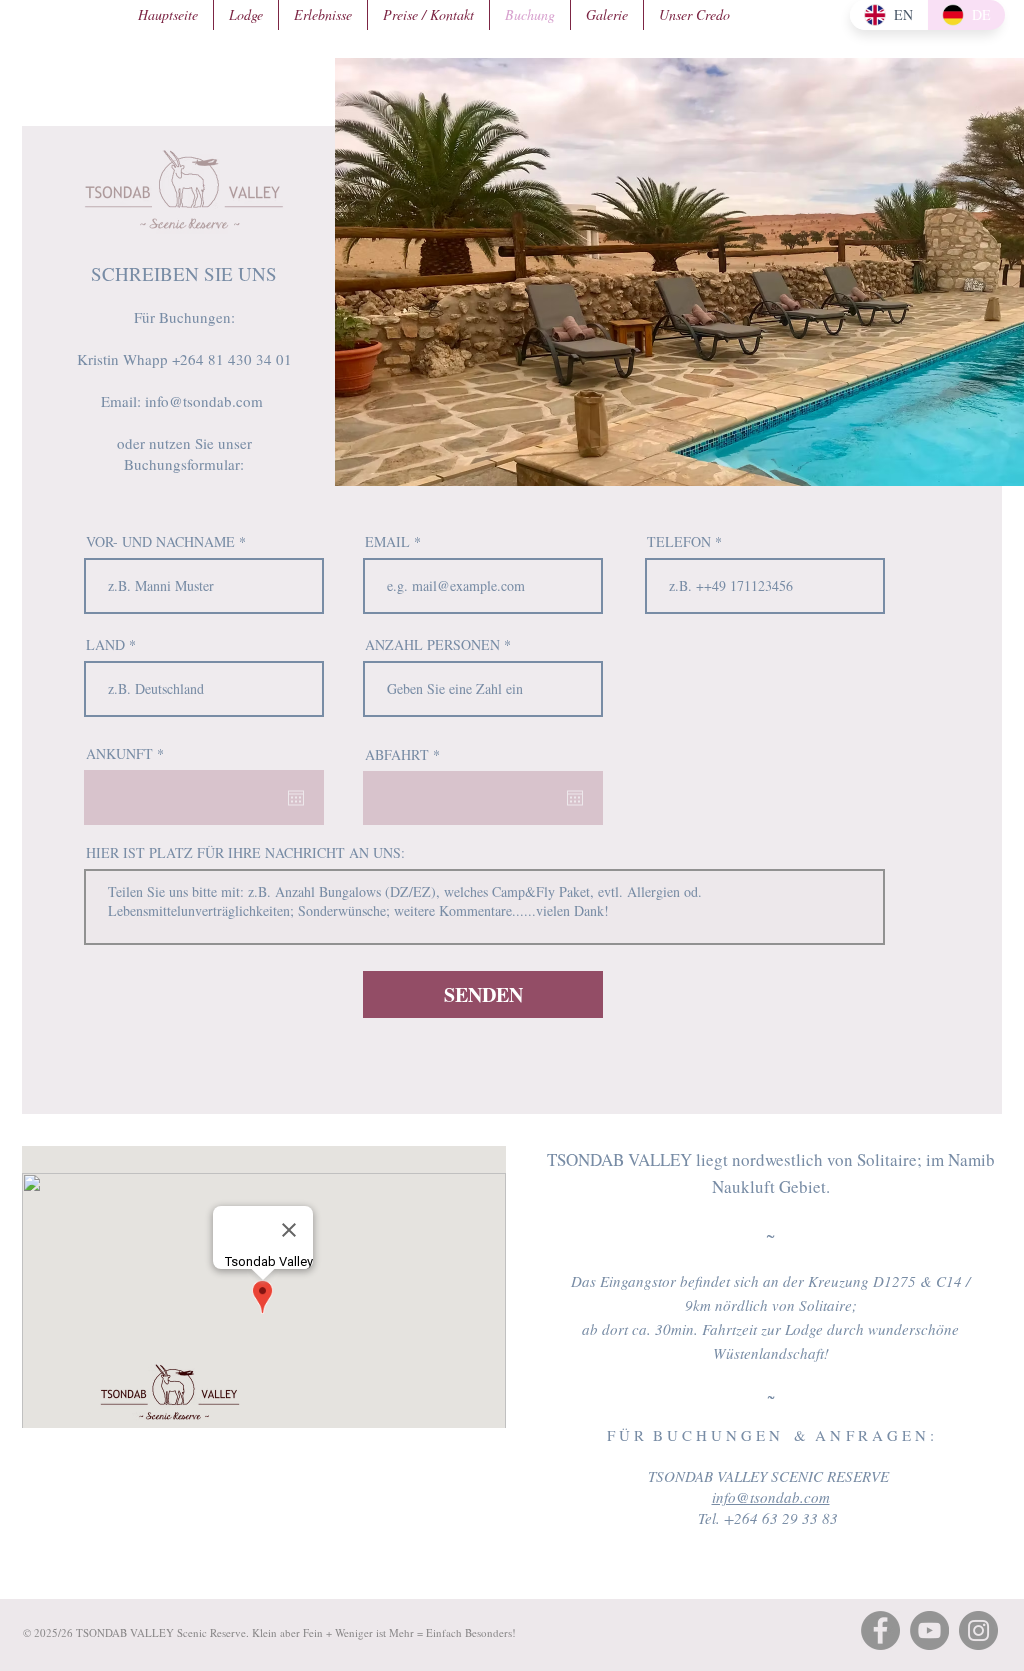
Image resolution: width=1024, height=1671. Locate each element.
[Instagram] (978, 1630)
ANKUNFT (128, 754)
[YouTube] (929, 1630)
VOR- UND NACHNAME (160, 542)
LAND (105, 645)
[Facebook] (880, 1630)
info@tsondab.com (206, 401)
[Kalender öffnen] (296, 798)
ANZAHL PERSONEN (432, 645)
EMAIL (389, 542)
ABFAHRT (405, 755)
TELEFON (679, 542)
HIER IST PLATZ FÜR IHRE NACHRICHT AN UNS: (245, 853)
